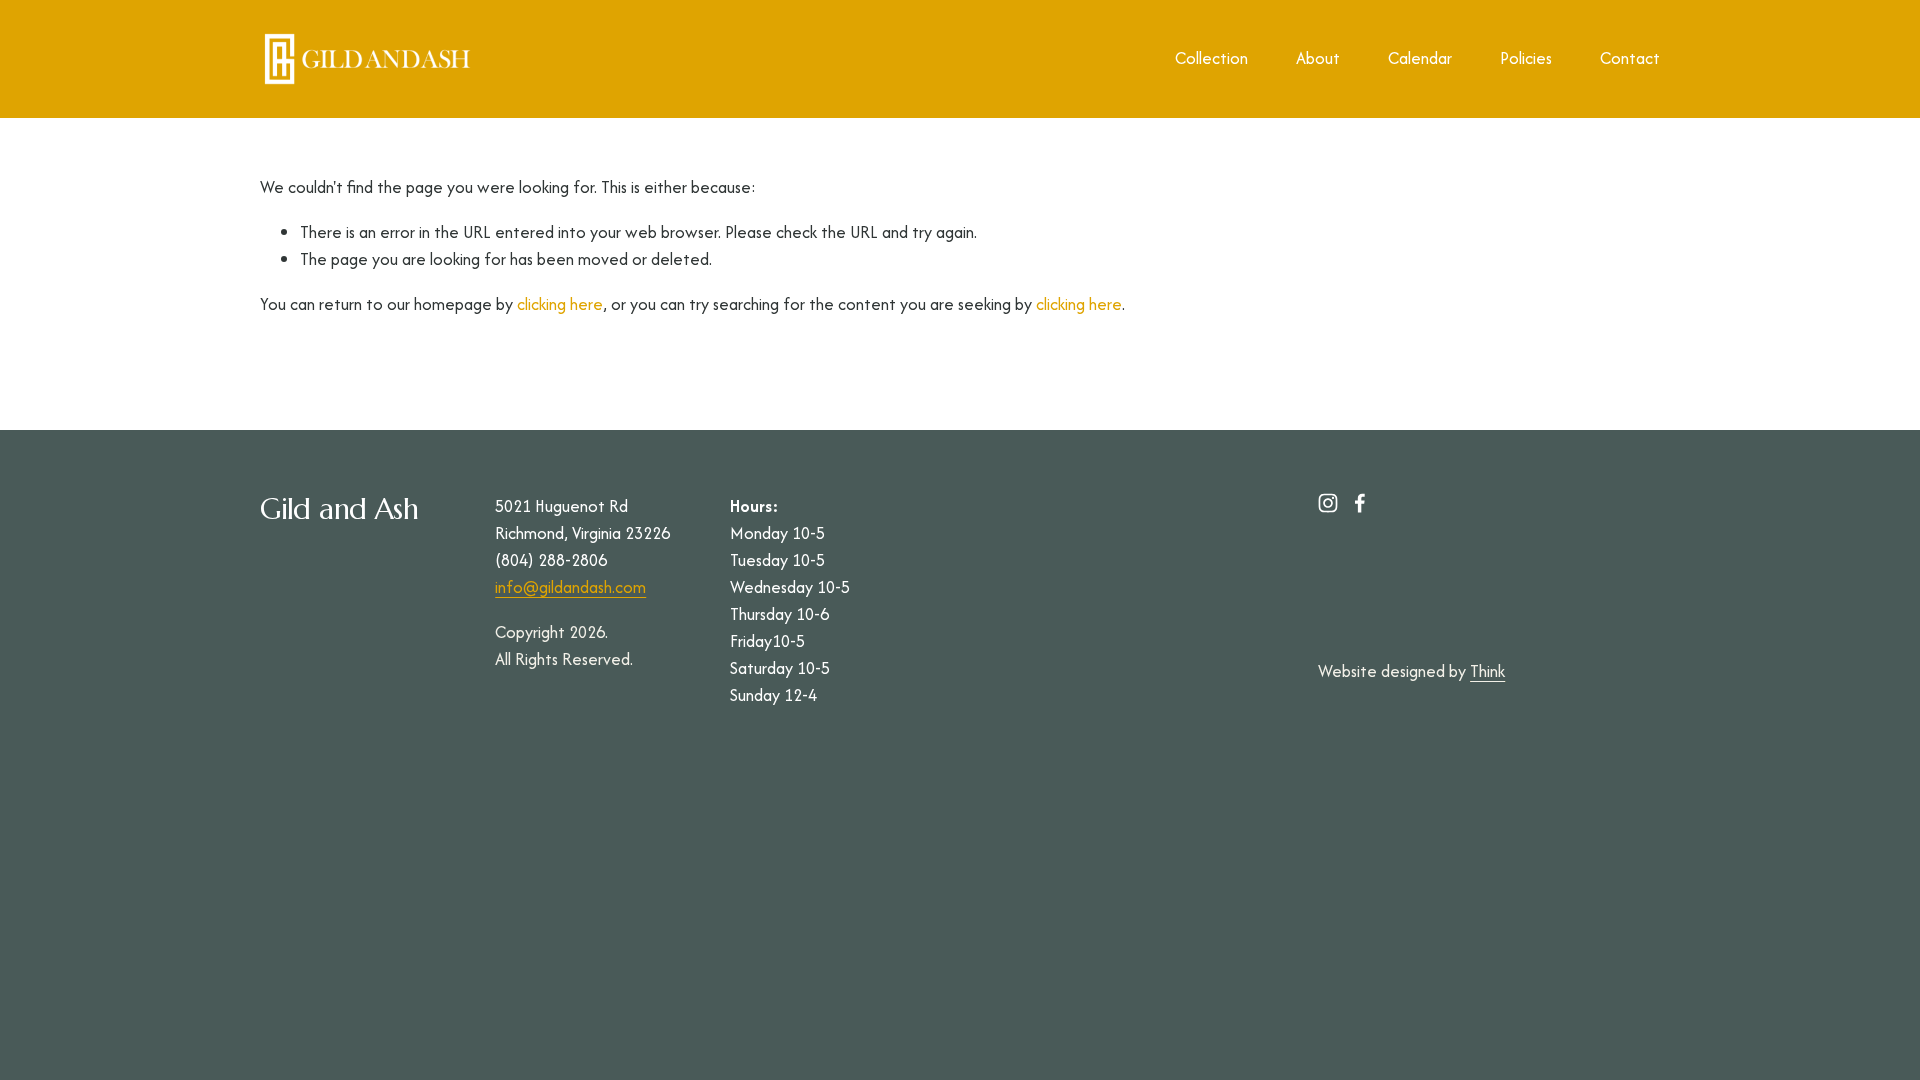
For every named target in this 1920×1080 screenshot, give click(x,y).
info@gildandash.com (570, 587)
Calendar (1420, 58)
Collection (1211, 58)
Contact (1630, 58)
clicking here (560, 304)
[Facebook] (1360, 503)
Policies (1526, 58)
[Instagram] (1328, 503)
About (1318, 58)
